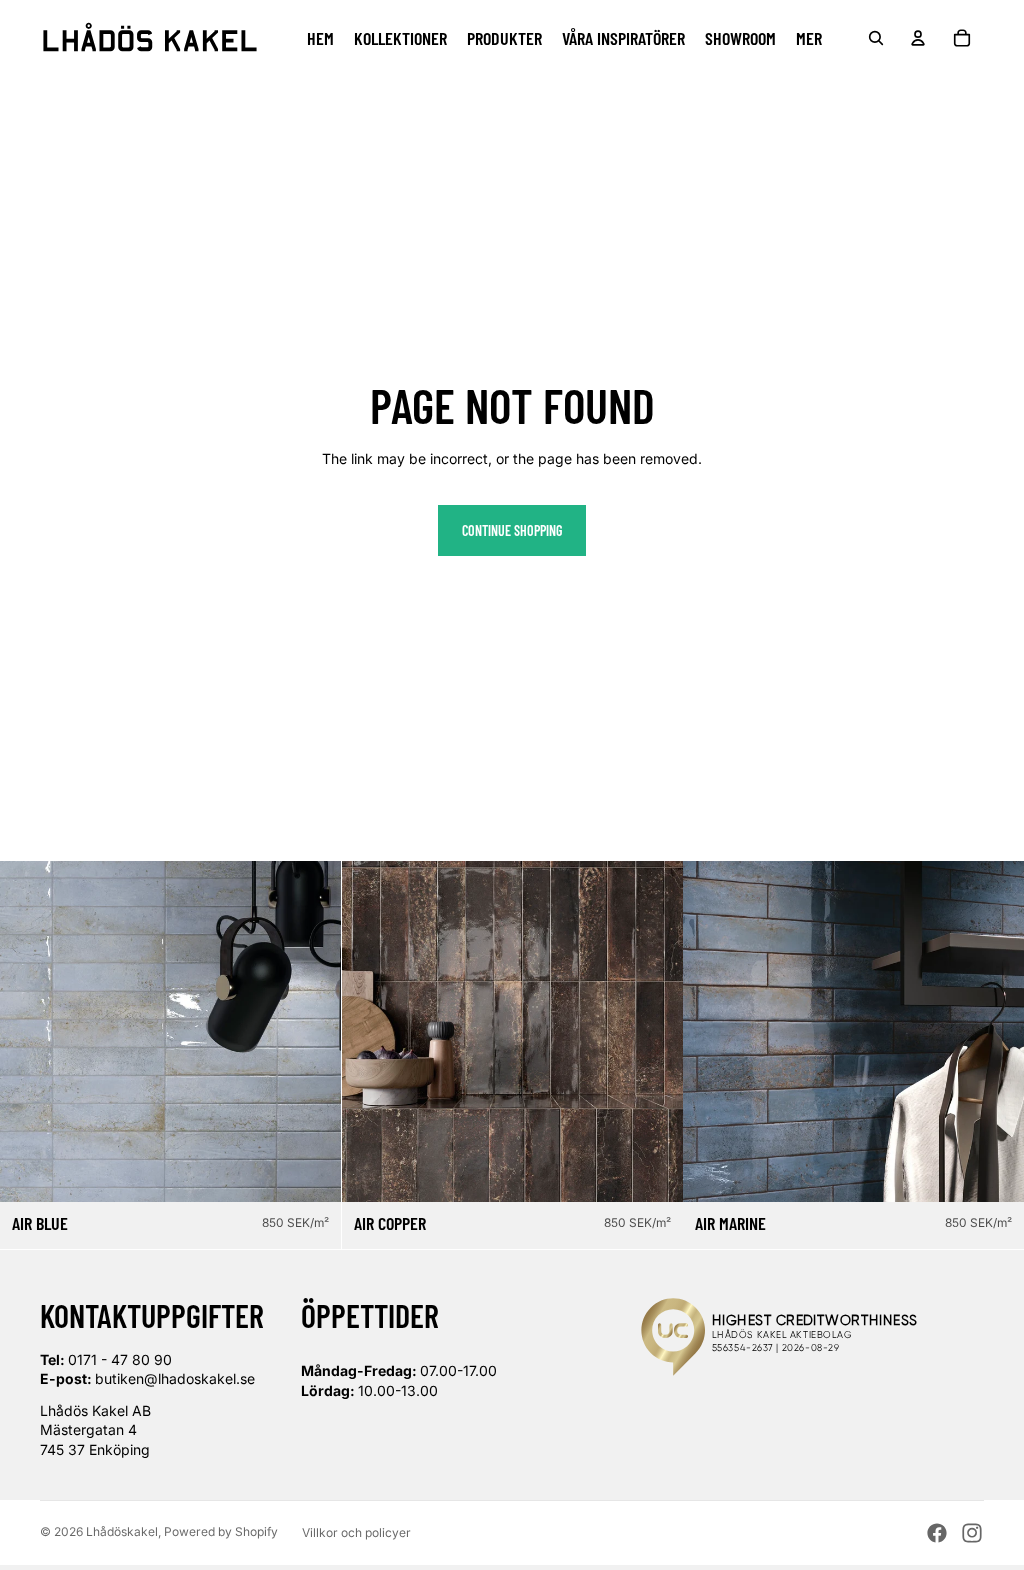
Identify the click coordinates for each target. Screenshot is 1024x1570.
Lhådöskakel (122, 1531)
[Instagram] (972, 1533)
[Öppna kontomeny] (918, 38)
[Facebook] (937, 1533)
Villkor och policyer (356, 1532)
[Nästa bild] (311, 1031)
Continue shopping (512, 530)
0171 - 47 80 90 (120, 1359)
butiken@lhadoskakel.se (175, 1378)
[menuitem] (809, 38)
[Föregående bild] (30, 1031)
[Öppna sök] (876, 38)
